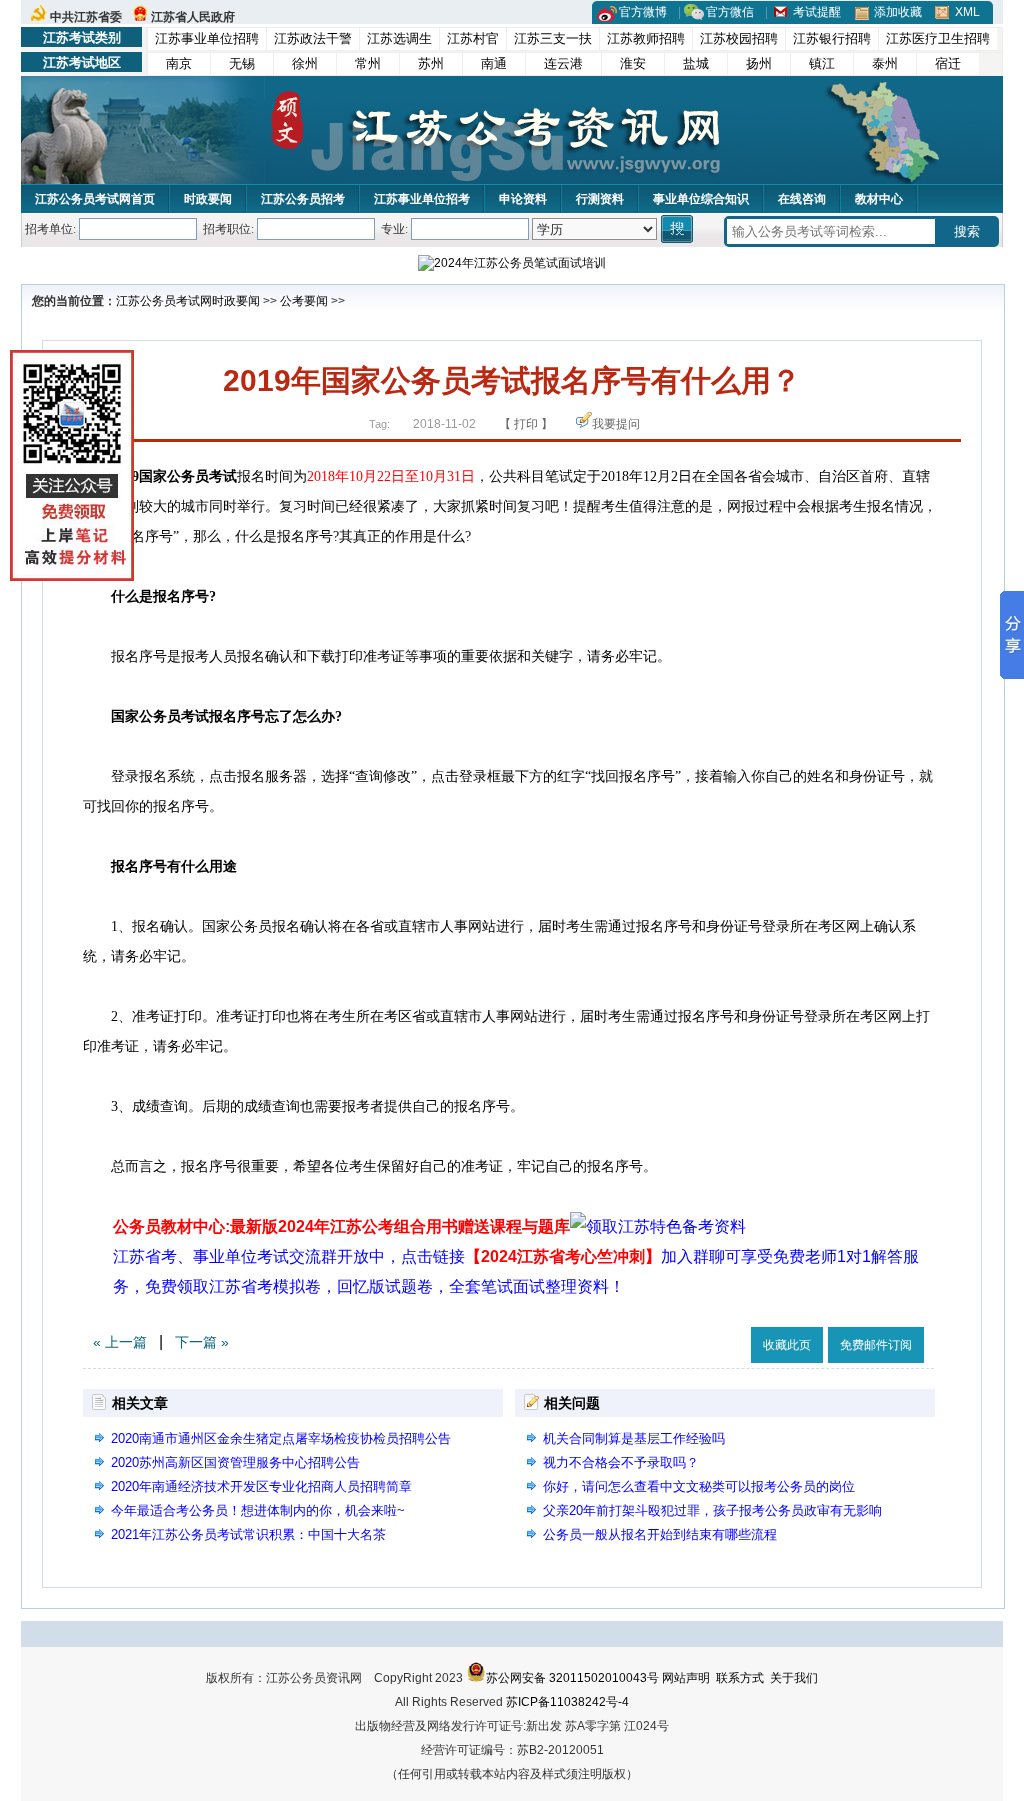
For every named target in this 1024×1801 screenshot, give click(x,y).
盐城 (696, 63)
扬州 (759, 63)
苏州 (431, 63)
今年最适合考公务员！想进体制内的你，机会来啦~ (258, 1510)
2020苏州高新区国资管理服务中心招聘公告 (235, 1462)
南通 (494, 63)
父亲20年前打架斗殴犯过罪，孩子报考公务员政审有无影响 (712, 1510)
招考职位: (228, 229)
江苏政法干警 (313, 38)
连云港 (563, 63)
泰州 (885, 63)
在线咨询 (802, 199)
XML (967, 12)
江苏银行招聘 (832, 38)
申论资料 (523, 199)
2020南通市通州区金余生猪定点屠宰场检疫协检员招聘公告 (281, 1438)
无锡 (242, 63)
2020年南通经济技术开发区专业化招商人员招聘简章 (261, 1486)
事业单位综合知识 (701, 199)
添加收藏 (898, 12)
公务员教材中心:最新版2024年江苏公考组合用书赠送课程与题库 (341, 1226)
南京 (179, 63)
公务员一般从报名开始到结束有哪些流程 (660, 1534)
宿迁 (948, 63)
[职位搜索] (678, 229)
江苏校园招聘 (739, 38)
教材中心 (879, 199)
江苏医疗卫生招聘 (938, 38)
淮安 (633, 63)
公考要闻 (304, 301)
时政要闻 (208, 199)
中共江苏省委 (86, 17)
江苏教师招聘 (646, 38)
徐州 (305, 63)
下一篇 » (202, 1342)
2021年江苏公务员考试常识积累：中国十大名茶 (248, 1534)
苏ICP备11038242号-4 (567, 1702)
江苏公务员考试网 (164, 301)
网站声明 (686, 1678)
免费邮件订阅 (876, 1345)
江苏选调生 (399, 38)
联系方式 (740, 1678)
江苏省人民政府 (193, 17)
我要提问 (616, 424)
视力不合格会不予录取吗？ (621, 1462)
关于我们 (794, 1678)
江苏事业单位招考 (422, 199)
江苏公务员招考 (303, 199)
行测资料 (600, 199)
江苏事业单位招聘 (207, 38)
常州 (368, 63)
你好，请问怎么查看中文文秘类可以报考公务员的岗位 (699, 1486)
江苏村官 (473, 38)
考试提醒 (817, 12)
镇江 (822, 63)
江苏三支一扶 (553, 38)
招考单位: (50, 229)
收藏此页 (787, 1345)
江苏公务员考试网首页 (95, 199)
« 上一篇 (120, 1342)
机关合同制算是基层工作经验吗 (634, 1438)
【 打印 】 (526, 424)
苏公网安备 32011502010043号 (572, 1678)
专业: (394, 229)
